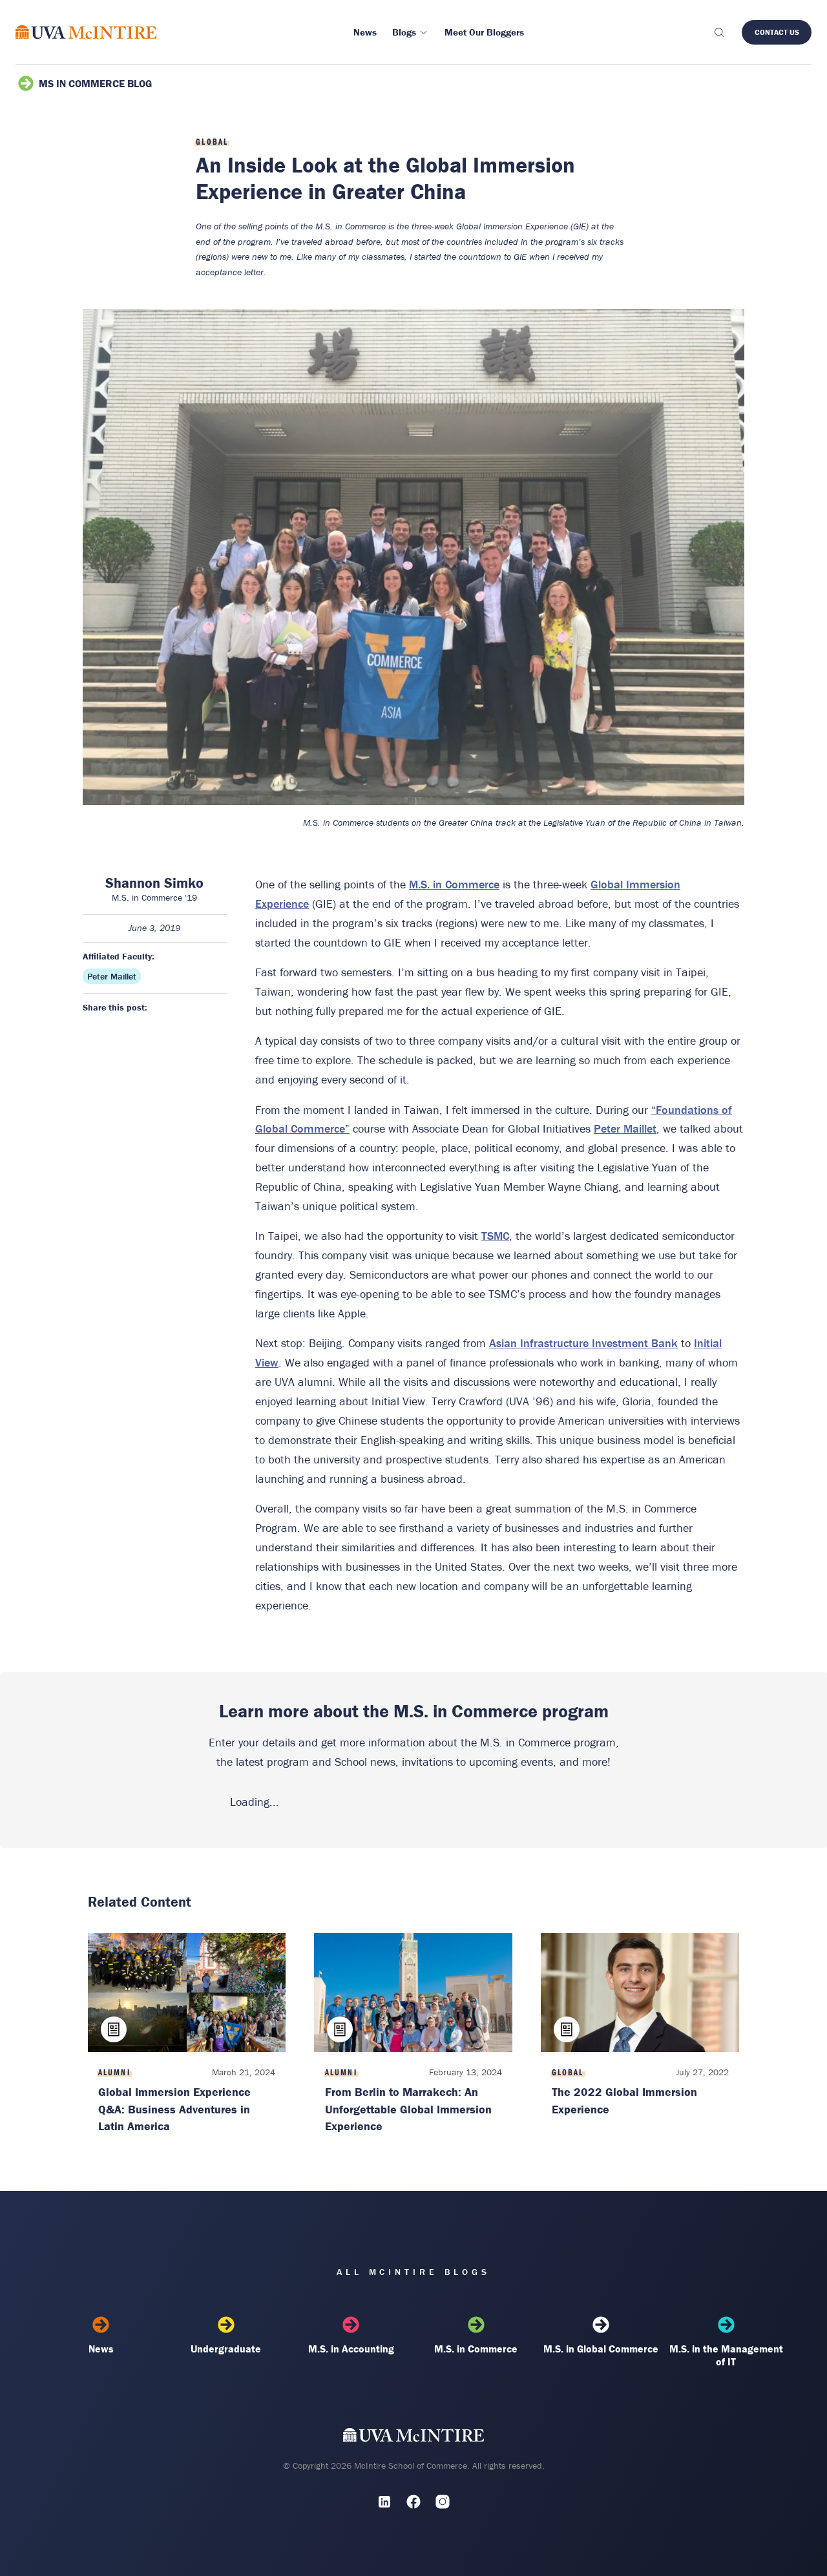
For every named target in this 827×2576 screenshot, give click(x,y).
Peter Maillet (112, 976)
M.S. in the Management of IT (726, 2355)
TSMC (495, 1236)
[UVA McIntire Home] (414, 2438)
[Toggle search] (718, 32)
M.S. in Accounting (351, 2349)
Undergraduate (226, 2349)
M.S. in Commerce (454, 884)
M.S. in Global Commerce (601, 2349)
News (101, 2349)
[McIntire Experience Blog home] (86, 32)
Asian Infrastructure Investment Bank (583, 1343)
